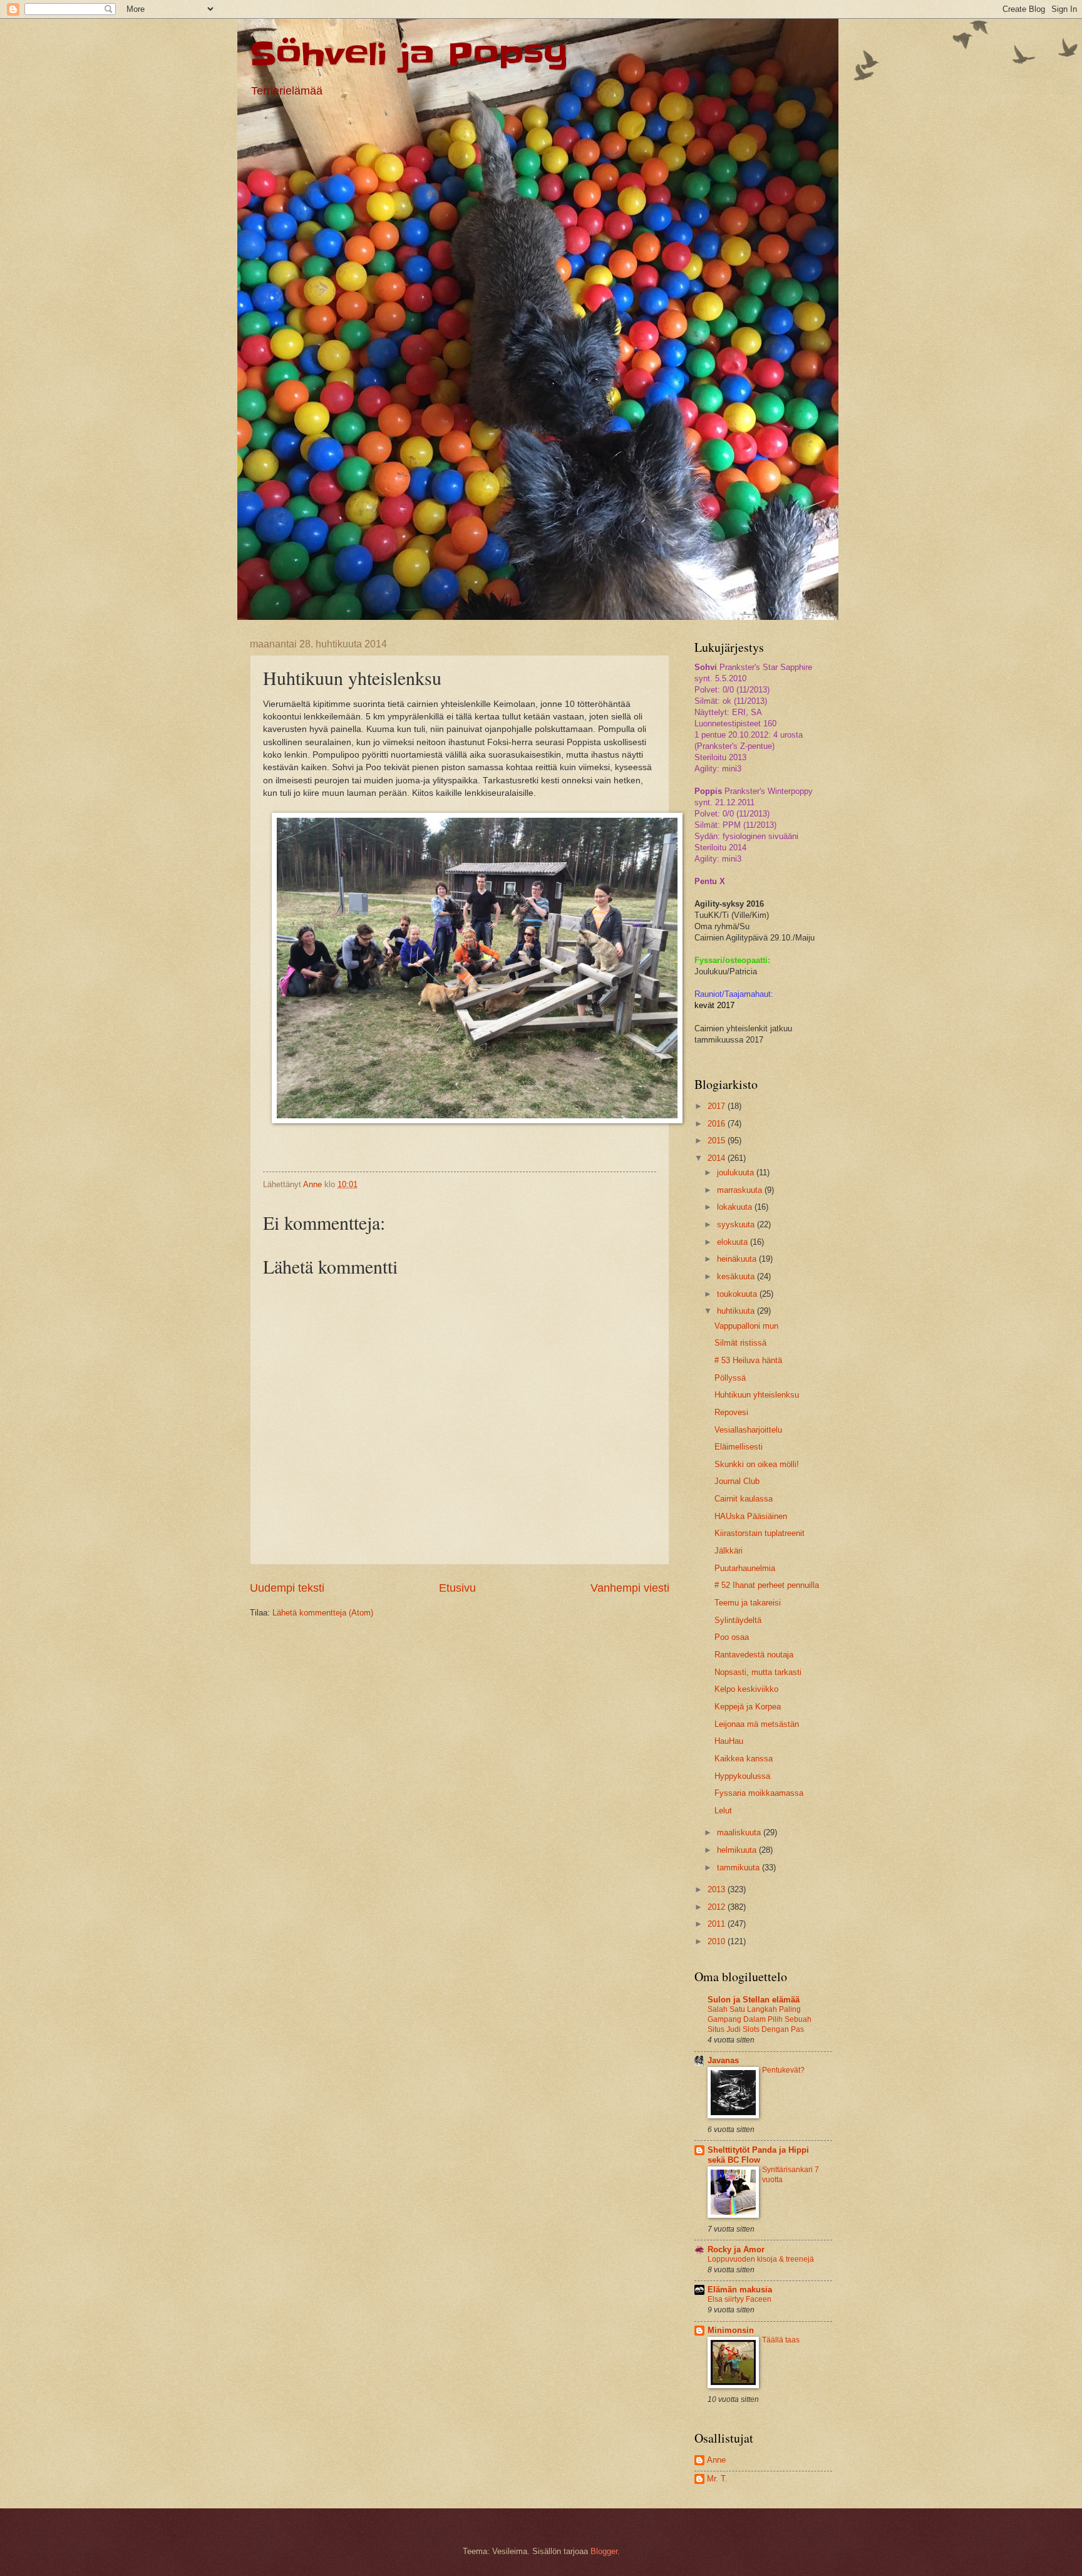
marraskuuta (741, 1190)
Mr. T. (717, 2479)
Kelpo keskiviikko (746, 1689)
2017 (718, 1106)
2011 (718, 1924)
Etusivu (457, 1588)
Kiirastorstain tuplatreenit (760, 1533)
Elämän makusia (740, 2290)
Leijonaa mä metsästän (757, 1724)
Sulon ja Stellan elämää (754, 2000)
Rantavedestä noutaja (754, 1655)
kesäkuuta (737, 1276)
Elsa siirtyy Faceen (739, 2299)
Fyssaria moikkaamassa (759, 1793)
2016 (718, 1124)
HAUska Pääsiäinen (751, 1516)
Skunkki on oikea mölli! (757, 1464)
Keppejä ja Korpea (748, 1707)
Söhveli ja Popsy (409, 54)
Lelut (723, 1811)
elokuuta (734, 1242)
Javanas (723, 2060)
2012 (718, 1907)
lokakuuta (736, 1207)
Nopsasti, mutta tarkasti (758, 1672)
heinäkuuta (738, 1259)
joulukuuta (737, 1172)
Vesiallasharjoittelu (748, 1430)
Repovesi (731, 1412)
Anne (716, 2460)
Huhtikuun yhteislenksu (757, 1395)
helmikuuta (738, 1850)
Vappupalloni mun (746, 1326)
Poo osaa (732, 1637)
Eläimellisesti (739, 1447)
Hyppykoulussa (742, 1776)
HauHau (729, 1741)
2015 (718, 1141)
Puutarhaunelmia (745, 1568)
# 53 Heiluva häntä (748, 1360)
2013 (718, 1889)
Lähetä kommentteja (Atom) (323, 1613)
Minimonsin (731, 2330)
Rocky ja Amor (736, 2249)
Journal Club (737, 1481)
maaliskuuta (740, 1832)
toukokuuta (738, 1294)
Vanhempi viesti (630, 1588)
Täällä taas (781, 2340)
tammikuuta (739, 1868)
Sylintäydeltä (738, 1620)
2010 (718, 1941)
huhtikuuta (737, 1311)
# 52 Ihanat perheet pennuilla (767, 1585)
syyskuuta (737, 1224)
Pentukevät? (783, 2070)
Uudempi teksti (287, 1588)
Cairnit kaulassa (744, 1499)
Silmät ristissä (740, 1343)
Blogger (604, 2551)
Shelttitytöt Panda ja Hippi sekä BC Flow (758, 2155)
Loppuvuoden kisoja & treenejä (761, 2259)
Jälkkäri (729, 1551)
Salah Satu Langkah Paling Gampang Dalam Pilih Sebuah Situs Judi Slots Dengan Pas (760, 2019)
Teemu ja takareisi (748, 1603)
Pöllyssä (730, 1378)
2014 (718, 1158)
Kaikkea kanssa (744, 1759)
